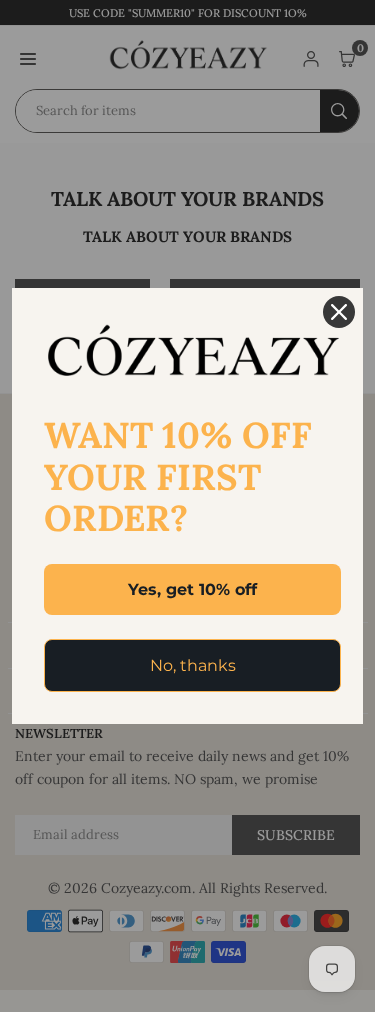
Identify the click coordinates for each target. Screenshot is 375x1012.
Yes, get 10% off (192, 589)
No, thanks (193, 665)
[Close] (339, 312)
